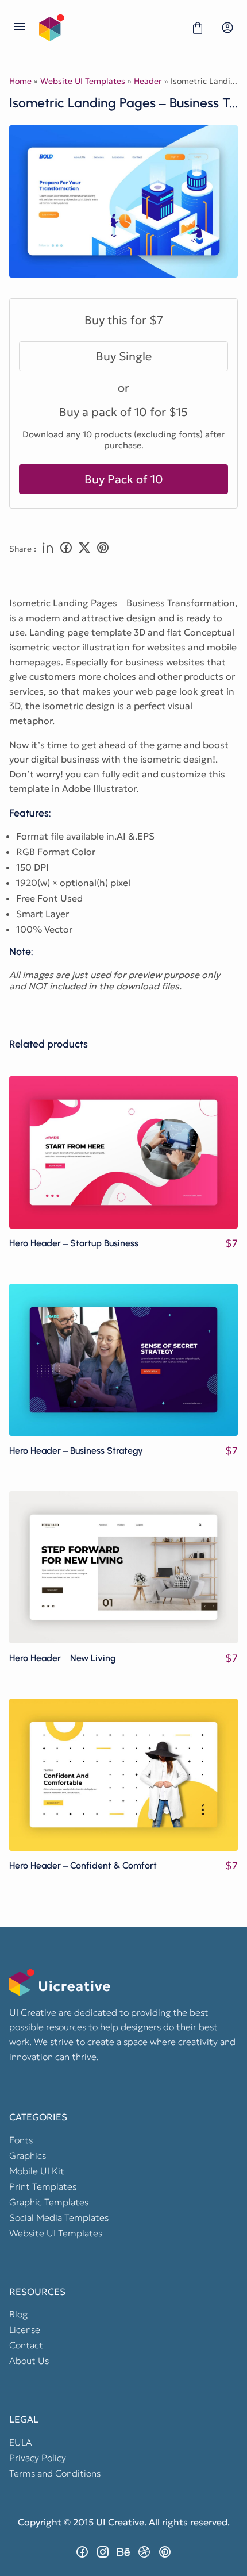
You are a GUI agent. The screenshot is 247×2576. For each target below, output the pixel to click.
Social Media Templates (59, 2217)
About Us (29, 2361)
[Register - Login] (227, 28)
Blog (18, 2314)
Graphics (28, 2155)
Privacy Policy (38, 2458)
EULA (21, 2442)
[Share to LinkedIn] (48, 549)
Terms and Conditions (55, 2473)
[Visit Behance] (123, 2552)
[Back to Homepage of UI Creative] (109, 28)
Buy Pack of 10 (124, 479)
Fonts (21, 2140)
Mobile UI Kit (37, 2171)
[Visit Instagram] (103, 2552)
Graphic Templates (49, 2202)
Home (20, 81)
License (25, 2329)
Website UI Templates (83, 81)
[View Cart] (198, 28)
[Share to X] (84, 549)
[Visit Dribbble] (144, 2552)
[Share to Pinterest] (103, 549)
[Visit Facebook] (82, 2552)
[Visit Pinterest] (165, 2552)
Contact (26, 2345)
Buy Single (124, 356)
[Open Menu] (20, 28)
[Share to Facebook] (66, 549)
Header (148, 81)
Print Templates (43, 2186)
